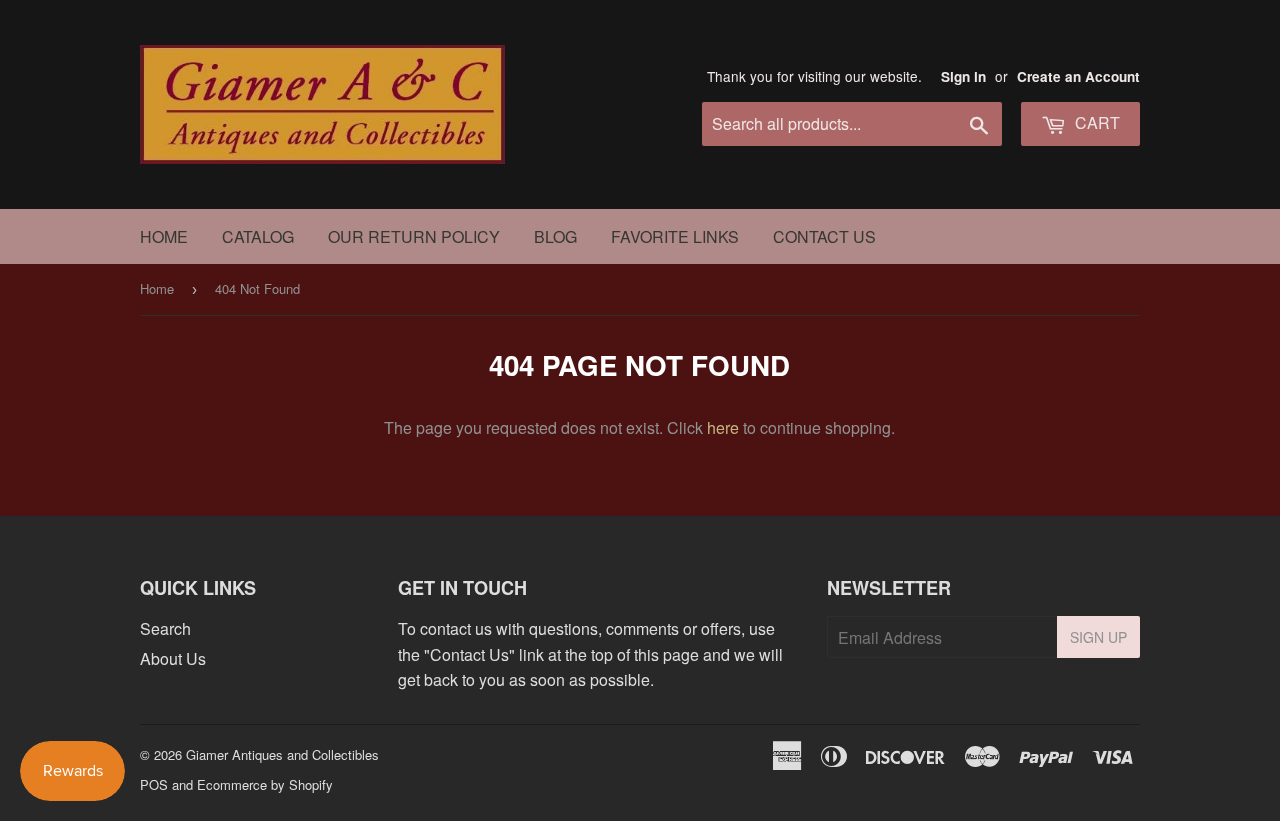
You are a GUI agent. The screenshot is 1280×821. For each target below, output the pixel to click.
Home (164, 236)
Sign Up (1098, 637)
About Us (173, 658)
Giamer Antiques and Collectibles (282, 754)
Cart (1095, 122)
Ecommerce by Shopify (265, 784)
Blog (555, 236)
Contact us (824, 236)
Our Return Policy (414, 236)
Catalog (258, 236)
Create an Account (1078, 76)
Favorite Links (675, 236)
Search (165, 628)
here (723, 427)
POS (154, 784)
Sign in (963, 76)
